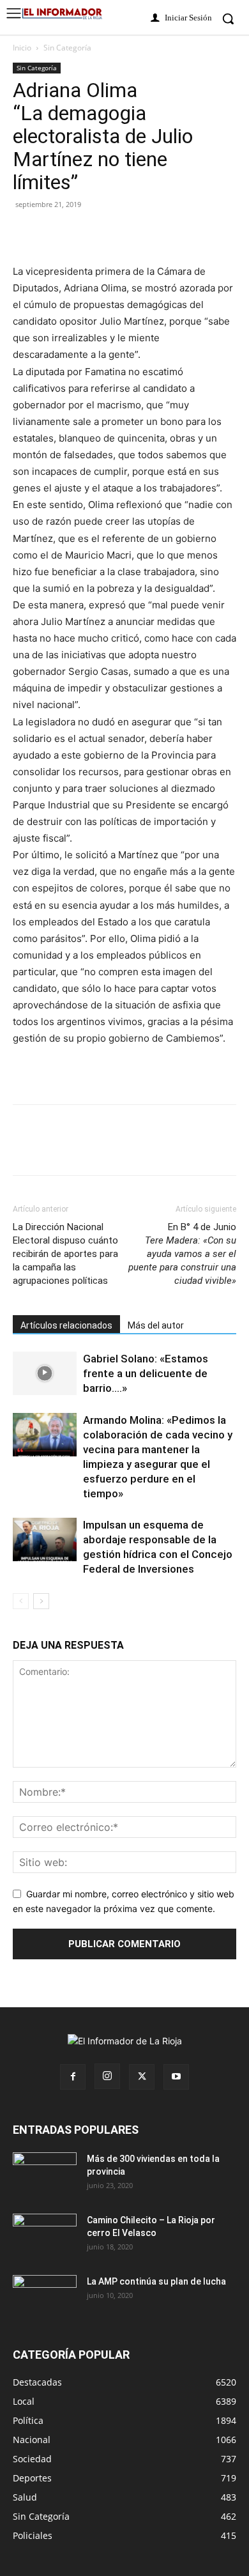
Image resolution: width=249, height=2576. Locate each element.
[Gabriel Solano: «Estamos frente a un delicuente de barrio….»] (45, 1374)
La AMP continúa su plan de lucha (156, 2281)
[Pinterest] (84, 233)
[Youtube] (176, 2077)
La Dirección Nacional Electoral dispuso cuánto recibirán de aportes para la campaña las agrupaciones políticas (65, 1254)
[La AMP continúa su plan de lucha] (45, 2297)
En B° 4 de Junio (182, 1254)
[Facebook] (26, 233)
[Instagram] (107, 2076)
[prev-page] (21, 1601)
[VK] (114, 233)
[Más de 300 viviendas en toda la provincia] (45, 2175)
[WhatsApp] (143, 233)
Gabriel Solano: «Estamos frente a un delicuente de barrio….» (146, 1373)
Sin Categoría (67, 48)
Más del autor (156, 1325)
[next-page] (41, 1601)
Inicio (22, 48)
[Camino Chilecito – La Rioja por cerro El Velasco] (45, 2236)
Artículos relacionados (66, 1325)
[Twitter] (55, 233)
